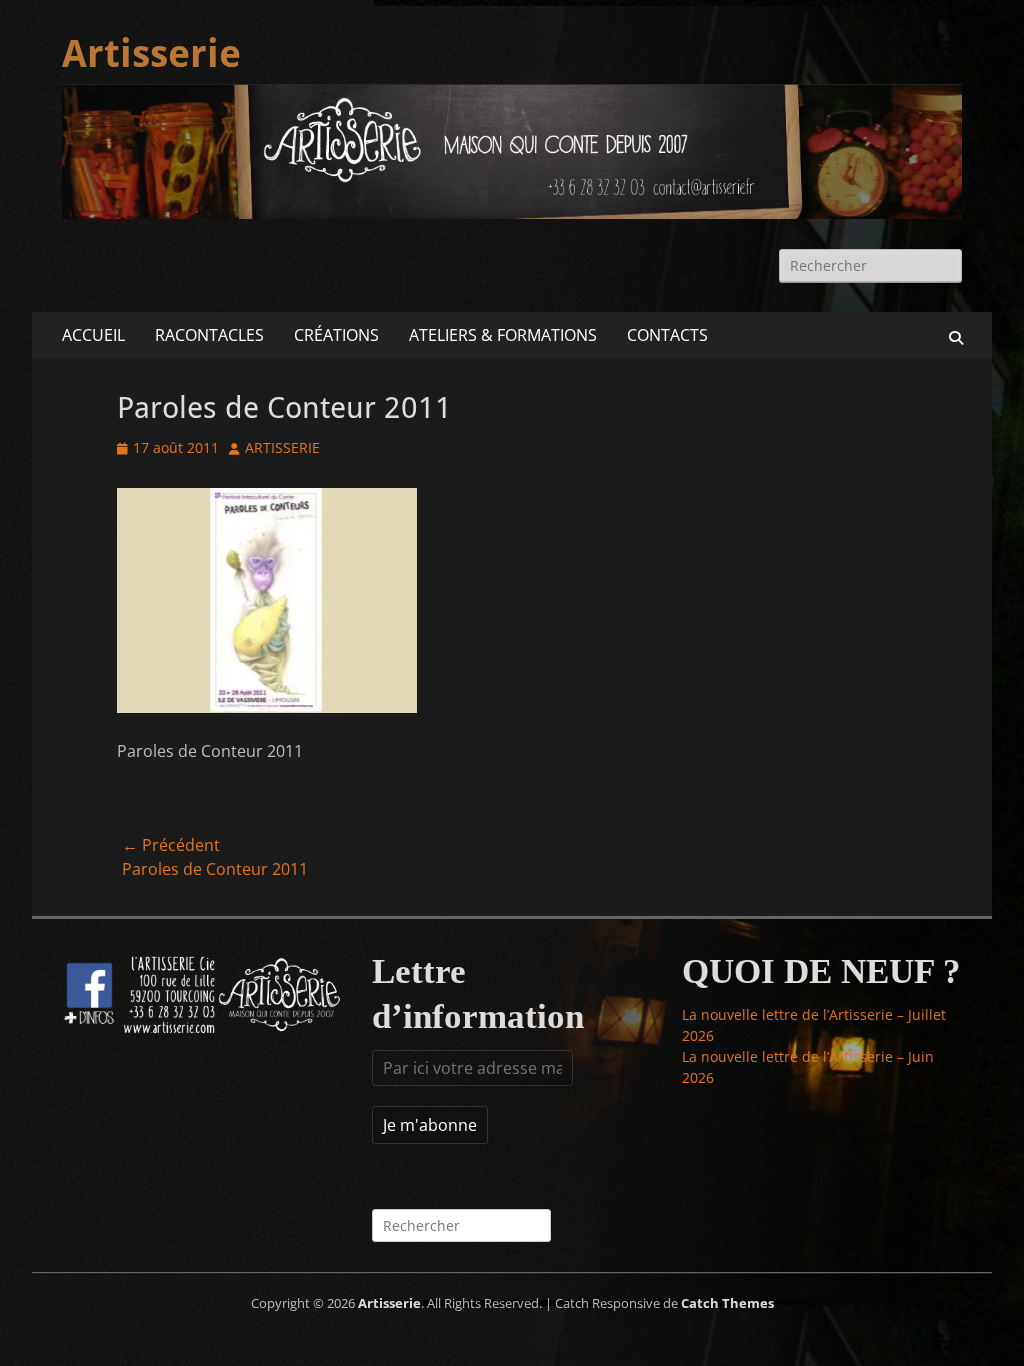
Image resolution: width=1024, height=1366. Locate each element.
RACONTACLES (209, 335)
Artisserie (151, 54)
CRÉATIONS (336, 335)
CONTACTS (667, 335)
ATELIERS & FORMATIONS (503, 335)
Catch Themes (727, 1303)
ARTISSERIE (282, 447)
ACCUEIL (93, 335)
